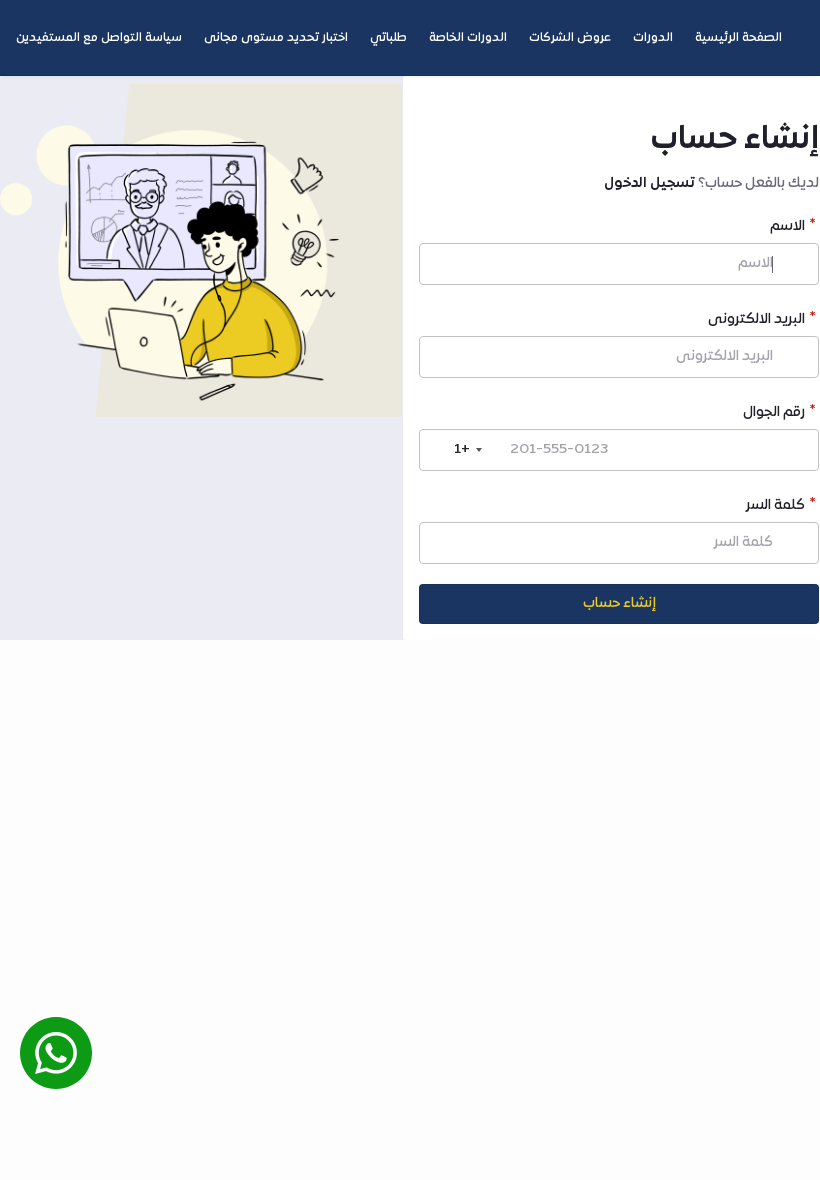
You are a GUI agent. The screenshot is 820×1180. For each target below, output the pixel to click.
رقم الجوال (774, 414)
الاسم (787, 228)
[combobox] (454, 450)
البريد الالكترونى (756, 321)
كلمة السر (775, 507)
